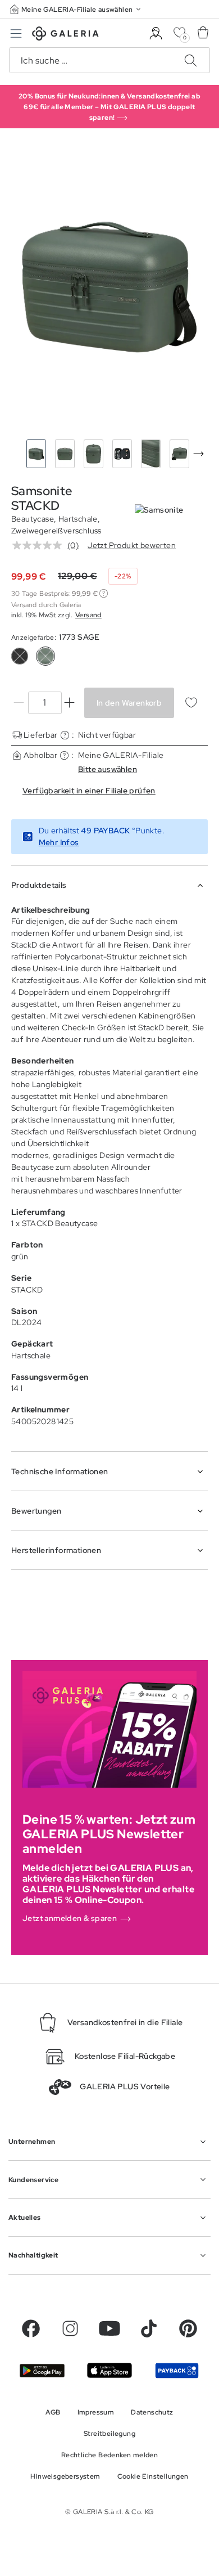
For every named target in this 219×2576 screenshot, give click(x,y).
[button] (76, 9)
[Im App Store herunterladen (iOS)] (109, 2370)
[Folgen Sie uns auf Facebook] (31, 2328)
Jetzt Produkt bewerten (132, 545)
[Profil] (156, 33)
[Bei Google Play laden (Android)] (42, 2371)
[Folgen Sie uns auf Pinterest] (188, 2328)
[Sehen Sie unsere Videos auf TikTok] (149, 2328)
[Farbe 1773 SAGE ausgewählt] (45, 656)
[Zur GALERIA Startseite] (65, 35)
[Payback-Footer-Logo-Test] (177, 2371)
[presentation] (198, 454)
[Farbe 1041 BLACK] (20, 656)
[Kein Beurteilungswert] (40, 545)
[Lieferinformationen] (65, 735)
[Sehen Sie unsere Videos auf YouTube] (109, 2328)
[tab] (109, 287)
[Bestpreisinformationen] (104, 593)
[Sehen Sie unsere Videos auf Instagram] (70, 2328)
